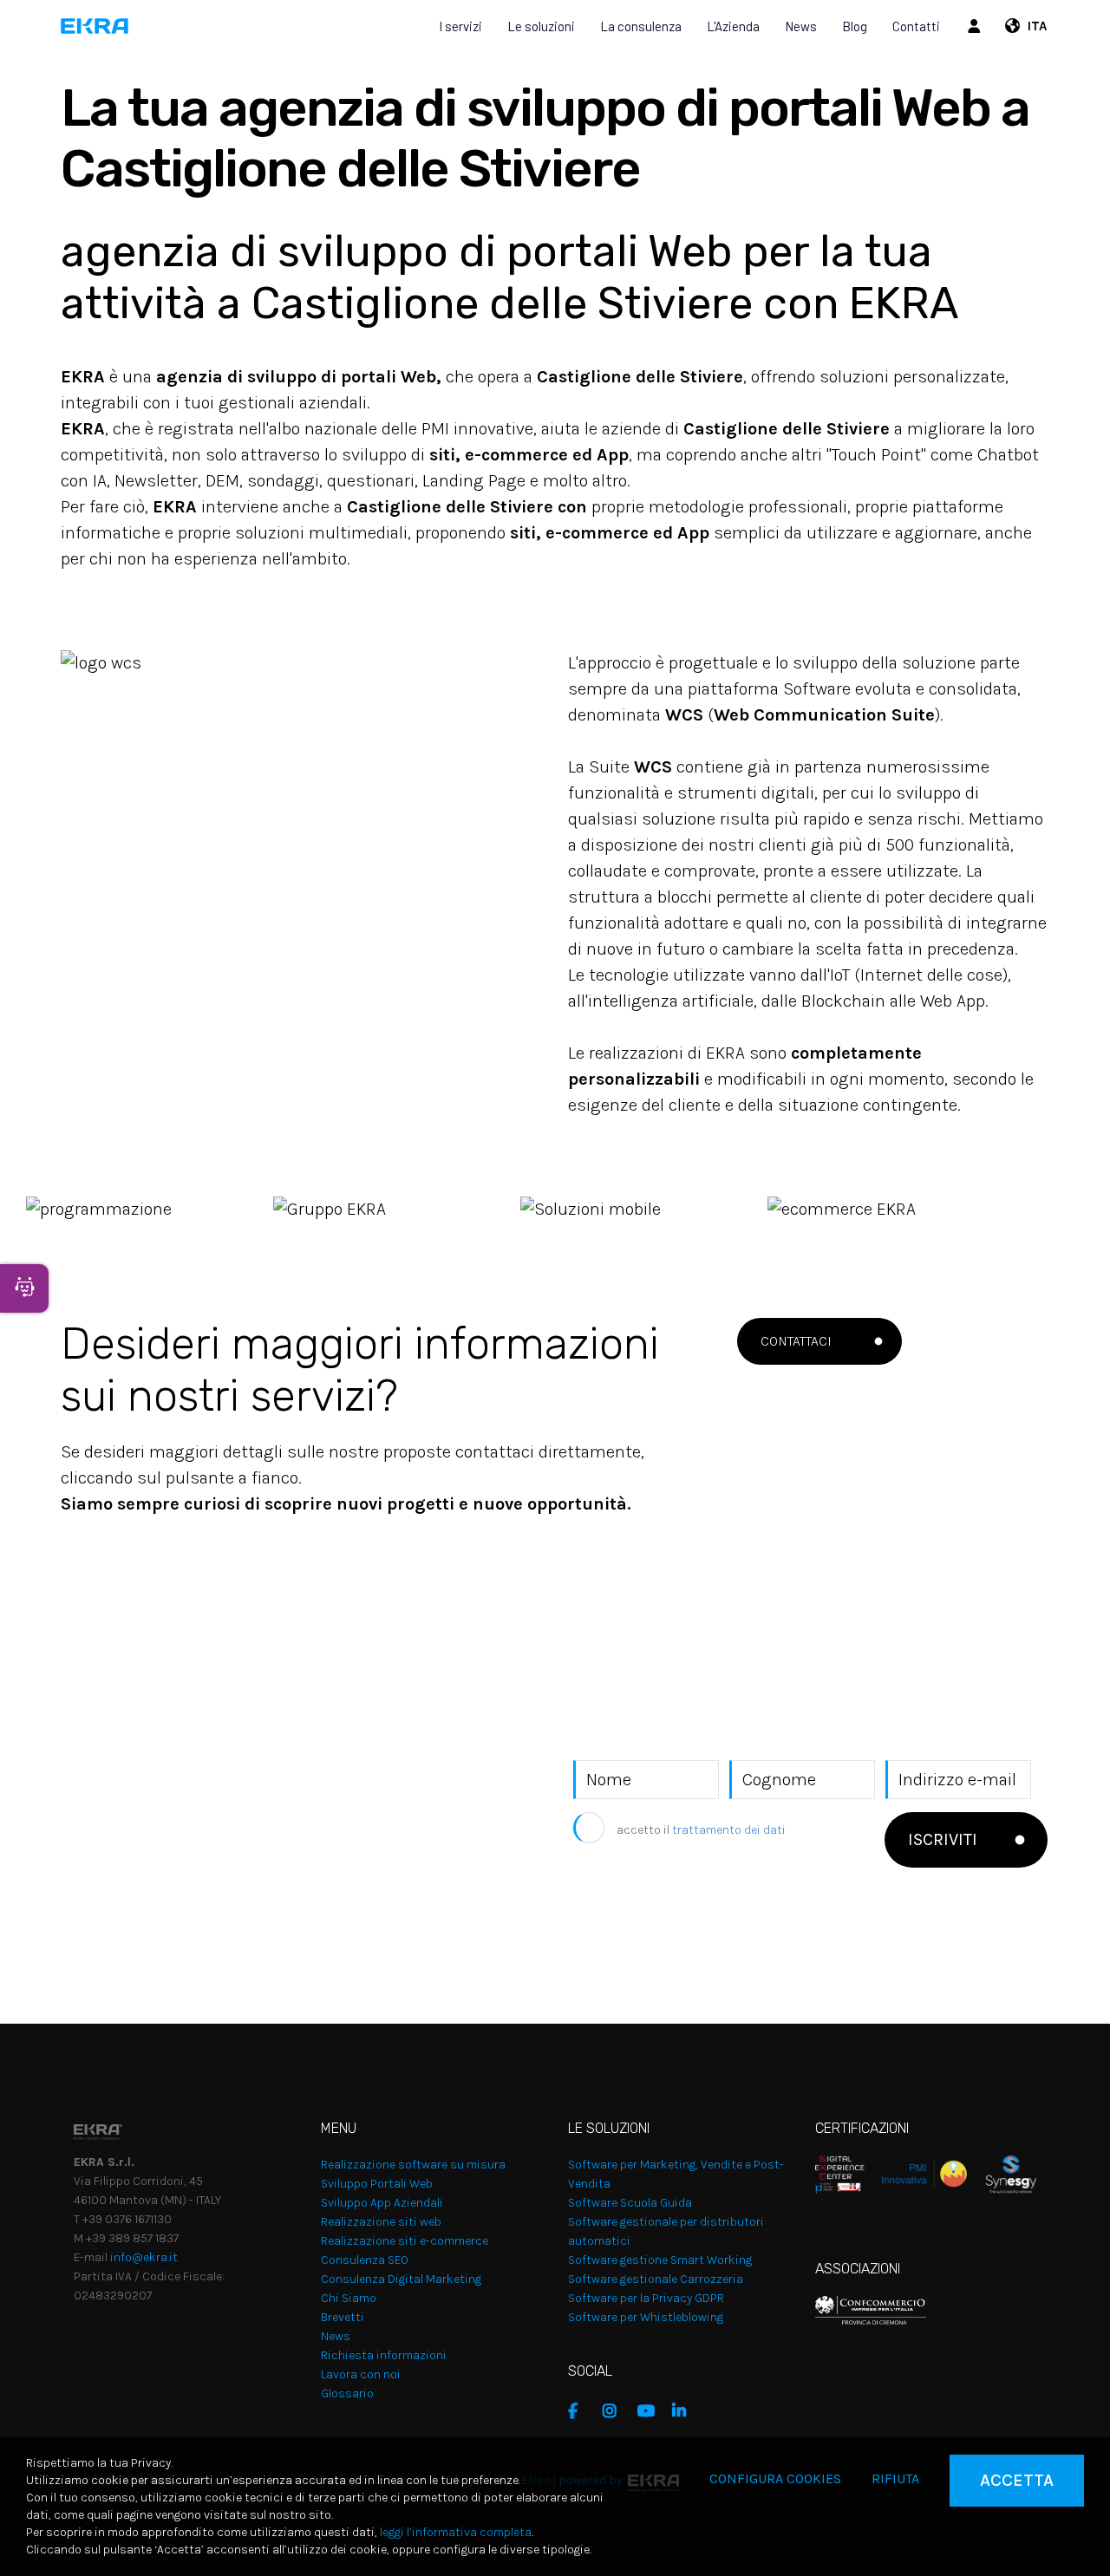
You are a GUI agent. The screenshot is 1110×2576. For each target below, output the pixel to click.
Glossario (347, 2393)
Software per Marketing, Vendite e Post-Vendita (676, 2174)
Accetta (1017, 2480)
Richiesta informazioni (384, 2355)
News (801, 26)
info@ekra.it (144, 2257)
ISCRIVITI (943, 1839)
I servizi (460, 26)
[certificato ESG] (1002, 2173)
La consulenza (641, 26)
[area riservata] (976, 26)
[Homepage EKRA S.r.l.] (95, 26)
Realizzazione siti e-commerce (405, 2241)
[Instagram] (616, 2411)
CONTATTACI (796, 1341)
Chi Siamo (349, 2298)
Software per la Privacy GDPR (646, 2298)
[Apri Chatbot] (24, 1288)
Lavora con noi (361, 2374)
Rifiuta (895, 2478)
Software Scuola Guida (630, 2203)
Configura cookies (775, 2478)
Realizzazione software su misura (413, 2165)
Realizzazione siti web (381, 2222)
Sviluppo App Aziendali (382, 2203)
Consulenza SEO (365, 2260)
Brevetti (343, 2317)
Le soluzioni (541, 26)
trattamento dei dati (729, 1830)
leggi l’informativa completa (456, 2532)
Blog (855, 26)
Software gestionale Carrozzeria (656, 2279)
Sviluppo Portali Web (377, 2184)
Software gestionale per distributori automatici (666, 2231)
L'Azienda (733, 26)
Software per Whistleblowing (646, 2317)
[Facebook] (581, 2411)
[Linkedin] (685, 2411)
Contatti (916, 26)
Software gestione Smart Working (660, 2260)
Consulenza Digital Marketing (401, 2279)
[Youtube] (650, 2411)
